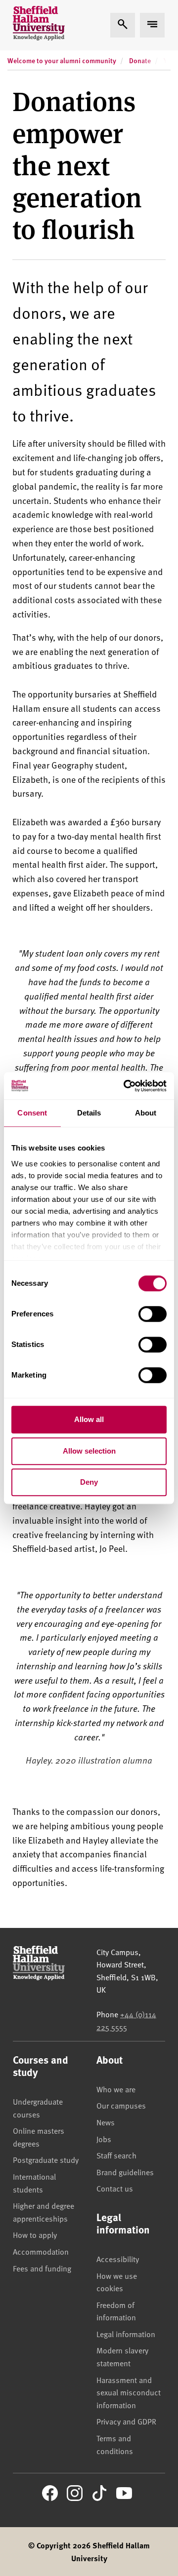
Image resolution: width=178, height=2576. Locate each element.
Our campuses (121, 2105)
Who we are (116, 2089)
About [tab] (146, 1113)
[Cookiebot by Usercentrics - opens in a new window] (126, 1086)
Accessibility (118, 2259)
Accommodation (41, 2251)
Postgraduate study (46, 2159)
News (106, 2122)
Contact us (115, 2188)
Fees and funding (42, 2268)
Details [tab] (89, 1113)
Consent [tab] (32, 1113)
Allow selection (89, 1451)
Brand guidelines (125, 2172)
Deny (89, 1482)
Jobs (104, 2139)
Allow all (89, 1419)
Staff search (116, 2155)
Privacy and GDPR (126, 2421)
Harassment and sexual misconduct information (129, 2392)
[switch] (153, 1314)
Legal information (126, 2334)
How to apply (35, 2234)
